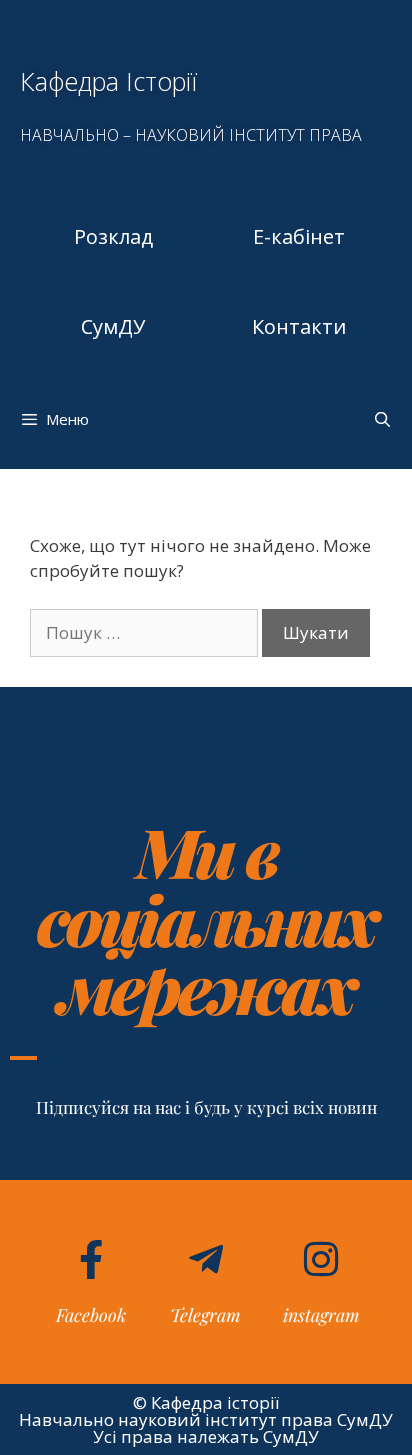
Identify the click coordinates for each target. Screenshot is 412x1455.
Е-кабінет (299, 236)
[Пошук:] (146, 632)
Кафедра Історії (108, 81)
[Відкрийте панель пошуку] (382, 419)
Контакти (299, 326)
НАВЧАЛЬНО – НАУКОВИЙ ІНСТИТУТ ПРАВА (191, 135)
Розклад (113, 236)
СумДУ (113, 326)
